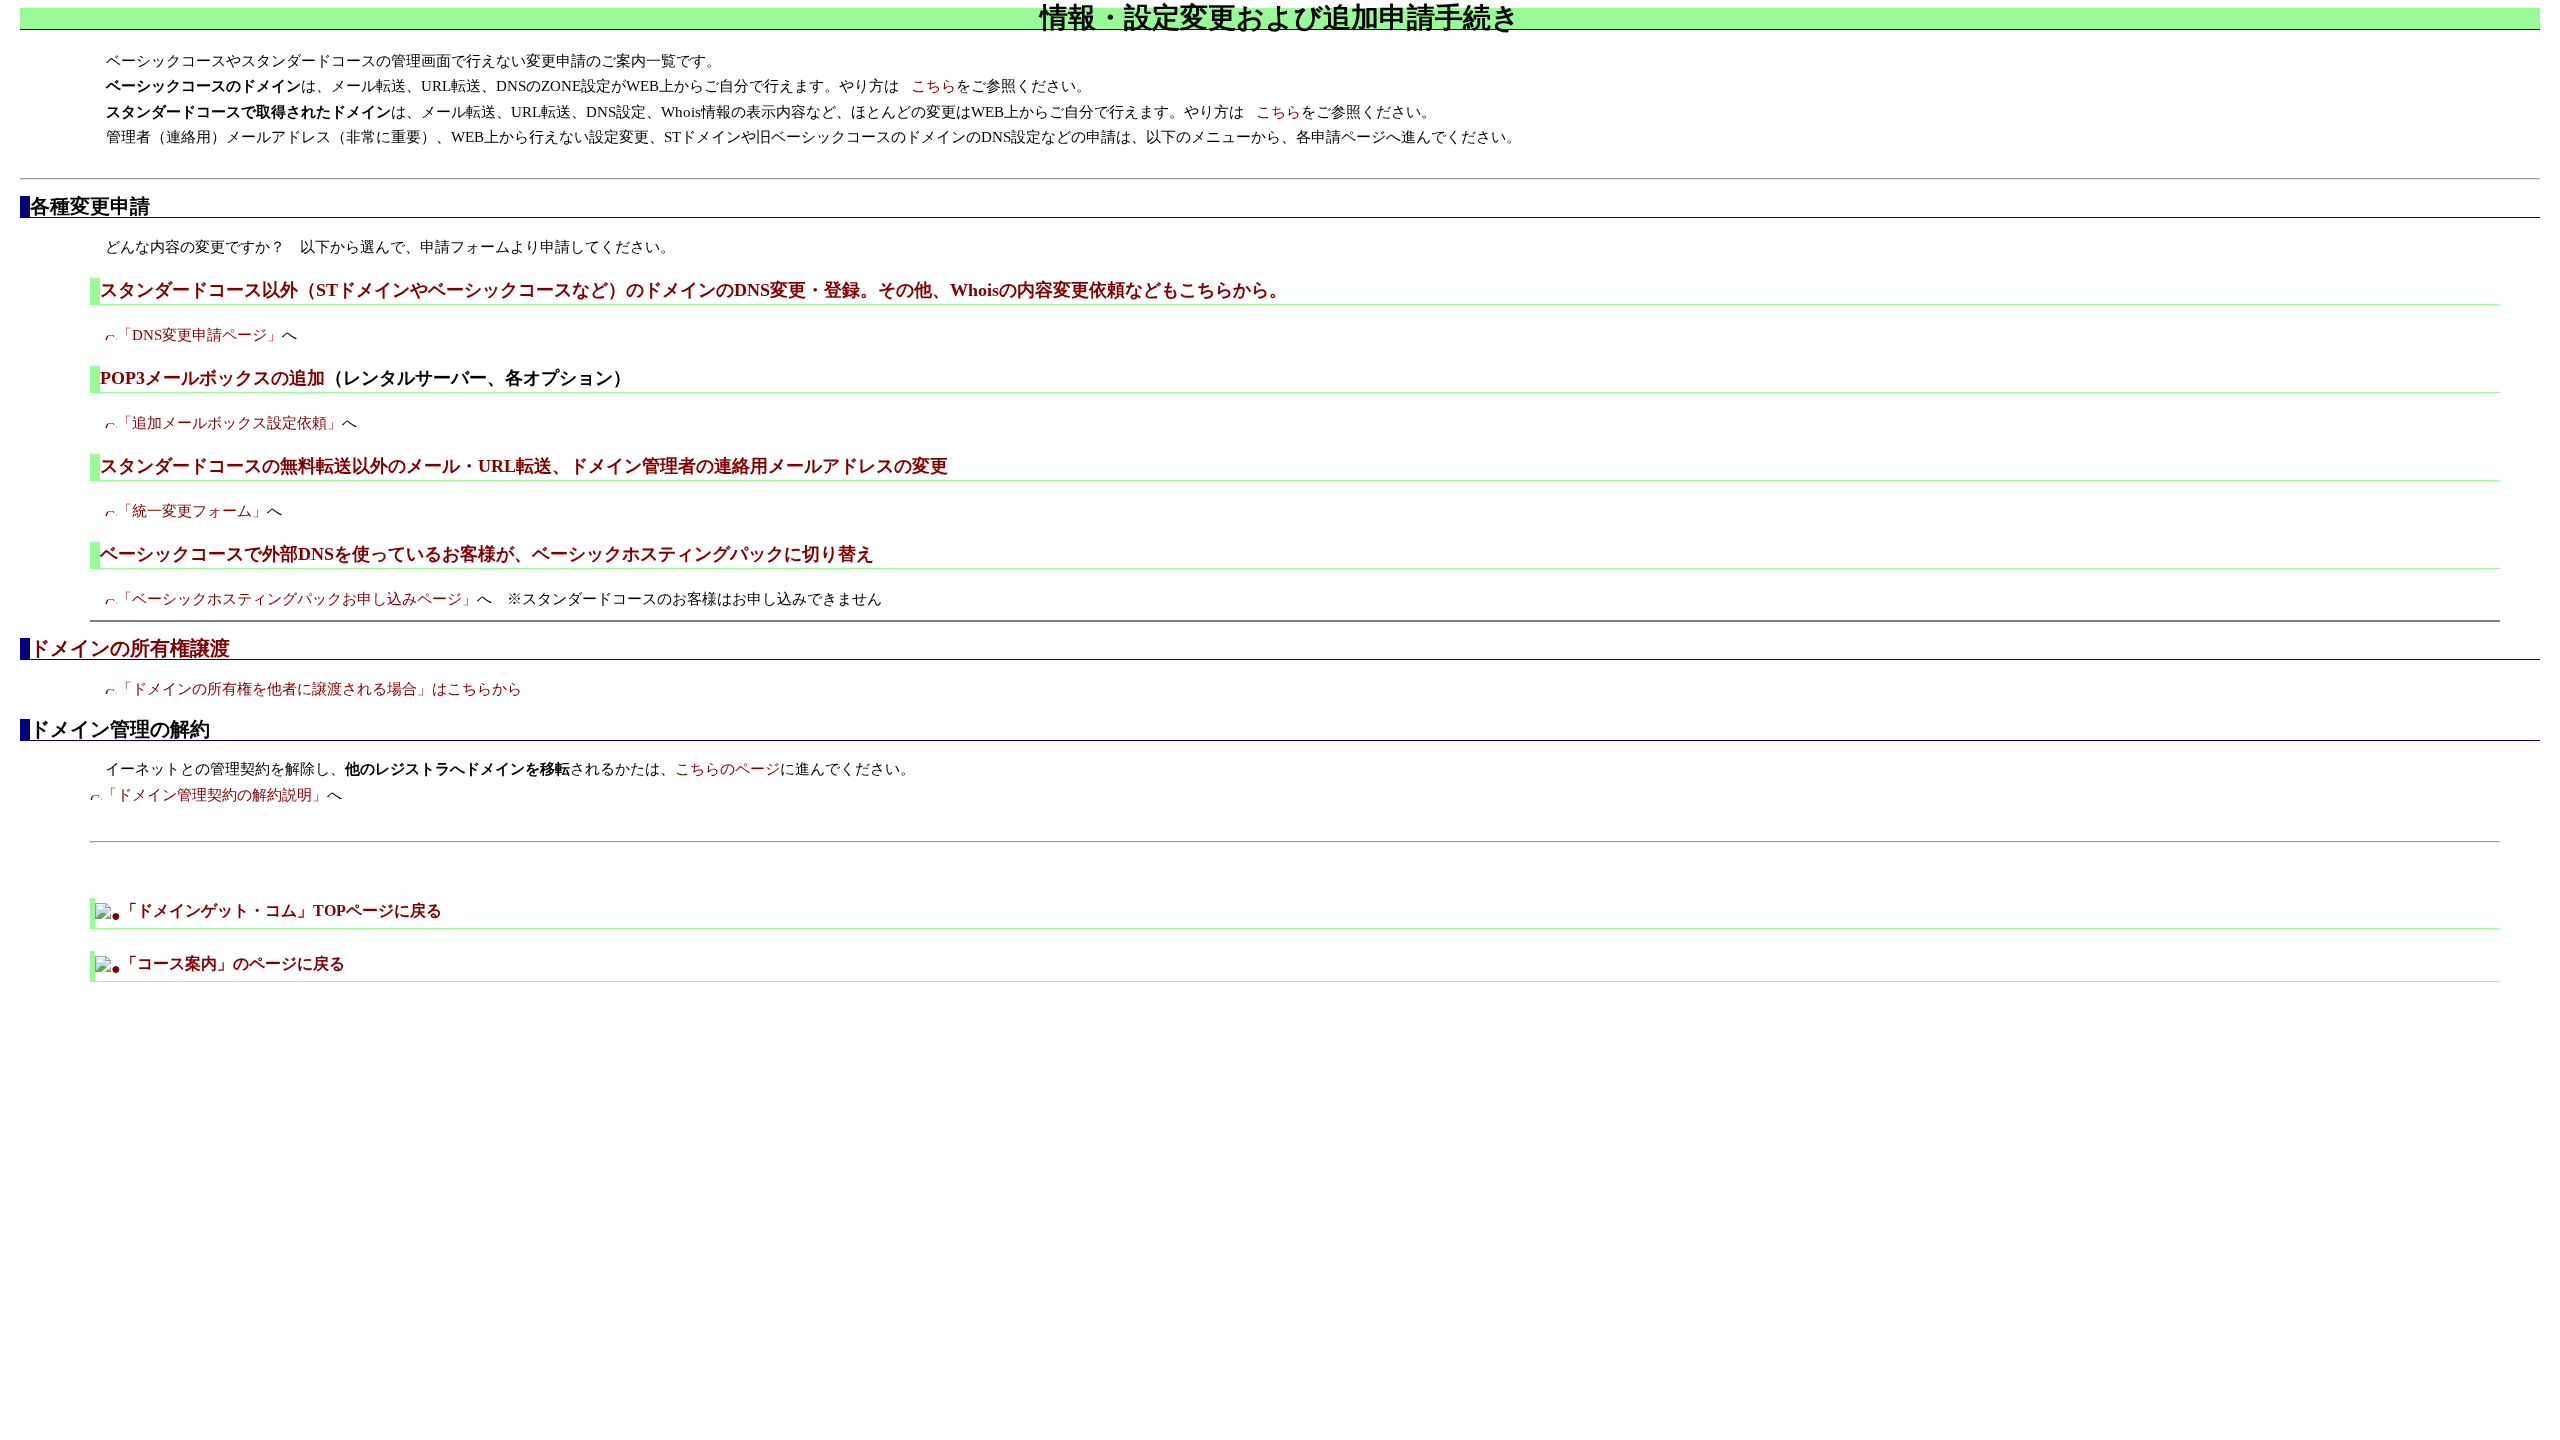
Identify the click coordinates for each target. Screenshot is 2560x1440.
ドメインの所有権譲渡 (130, 648)
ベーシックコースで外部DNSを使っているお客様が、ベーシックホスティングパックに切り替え (487, 554)
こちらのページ (727, 769)
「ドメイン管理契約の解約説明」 (214, 795)
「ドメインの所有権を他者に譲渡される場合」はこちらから (319, 689)
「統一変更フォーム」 (192, 511)
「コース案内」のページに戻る (233, 963)
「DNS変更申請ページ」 (199, 335)
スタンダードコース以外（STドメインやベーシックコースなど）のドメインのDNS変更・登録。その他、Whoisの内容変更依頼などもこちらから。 (693, 290)
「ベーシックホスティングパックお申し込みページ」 (297, 599)
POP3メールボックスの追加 (212, 378)
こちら (933, 86)
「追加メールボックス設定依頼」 (229, 423)
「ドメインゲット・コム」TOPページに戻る (281, 910)
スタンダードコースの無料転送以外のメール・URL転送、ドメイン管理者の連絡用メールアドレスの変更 (524, 466)
